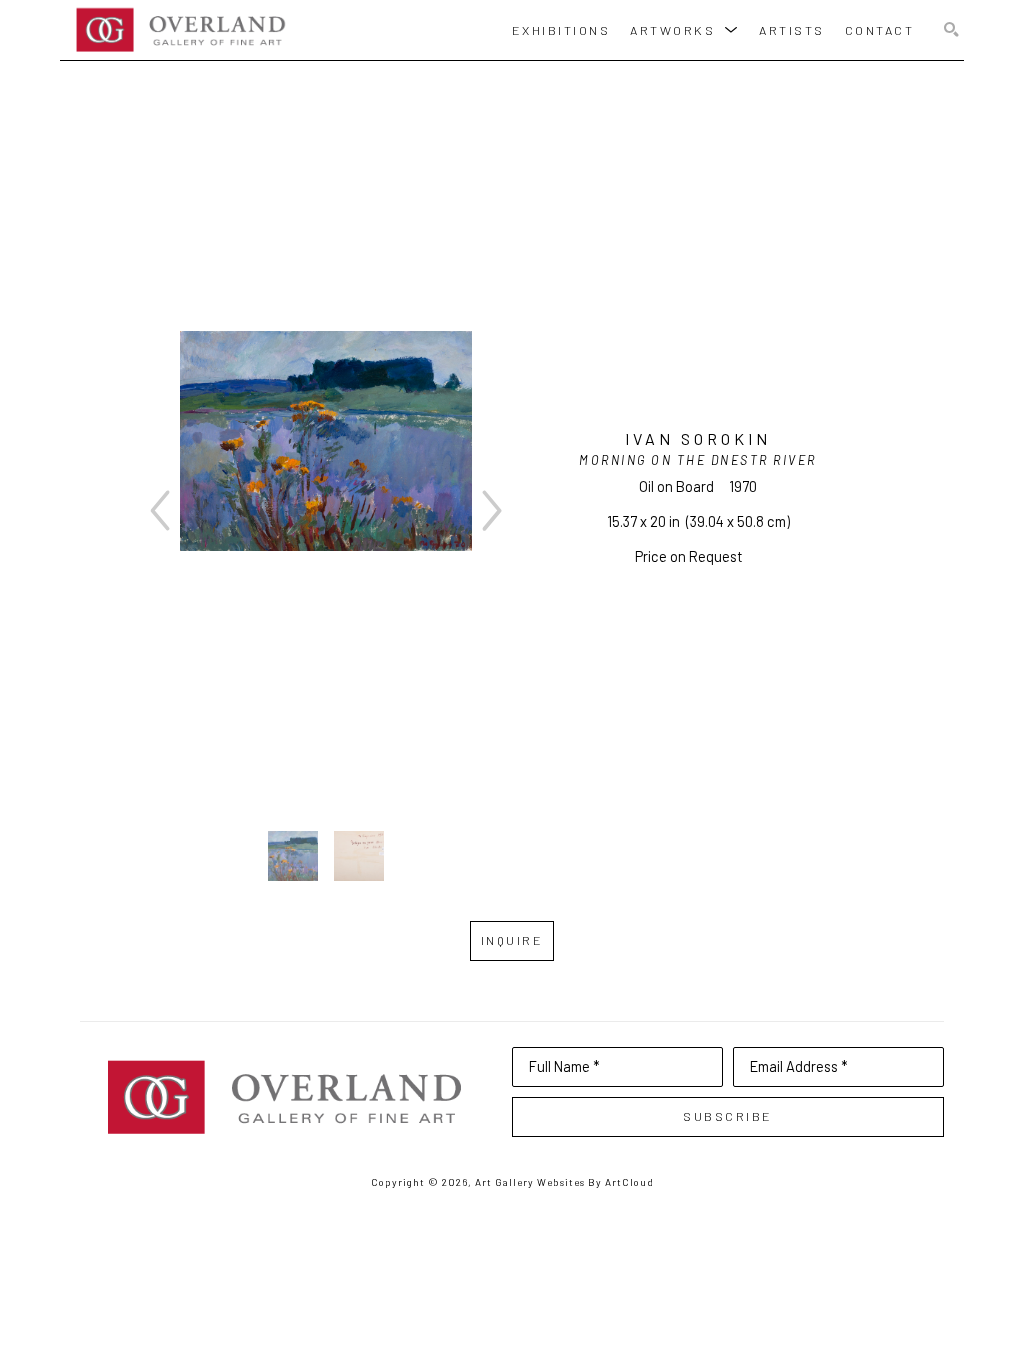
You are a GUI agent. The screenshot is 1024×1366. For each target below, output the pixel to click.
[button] (684, 29)
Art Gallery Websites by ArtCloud (564, 1182)
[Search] (951, 30)
